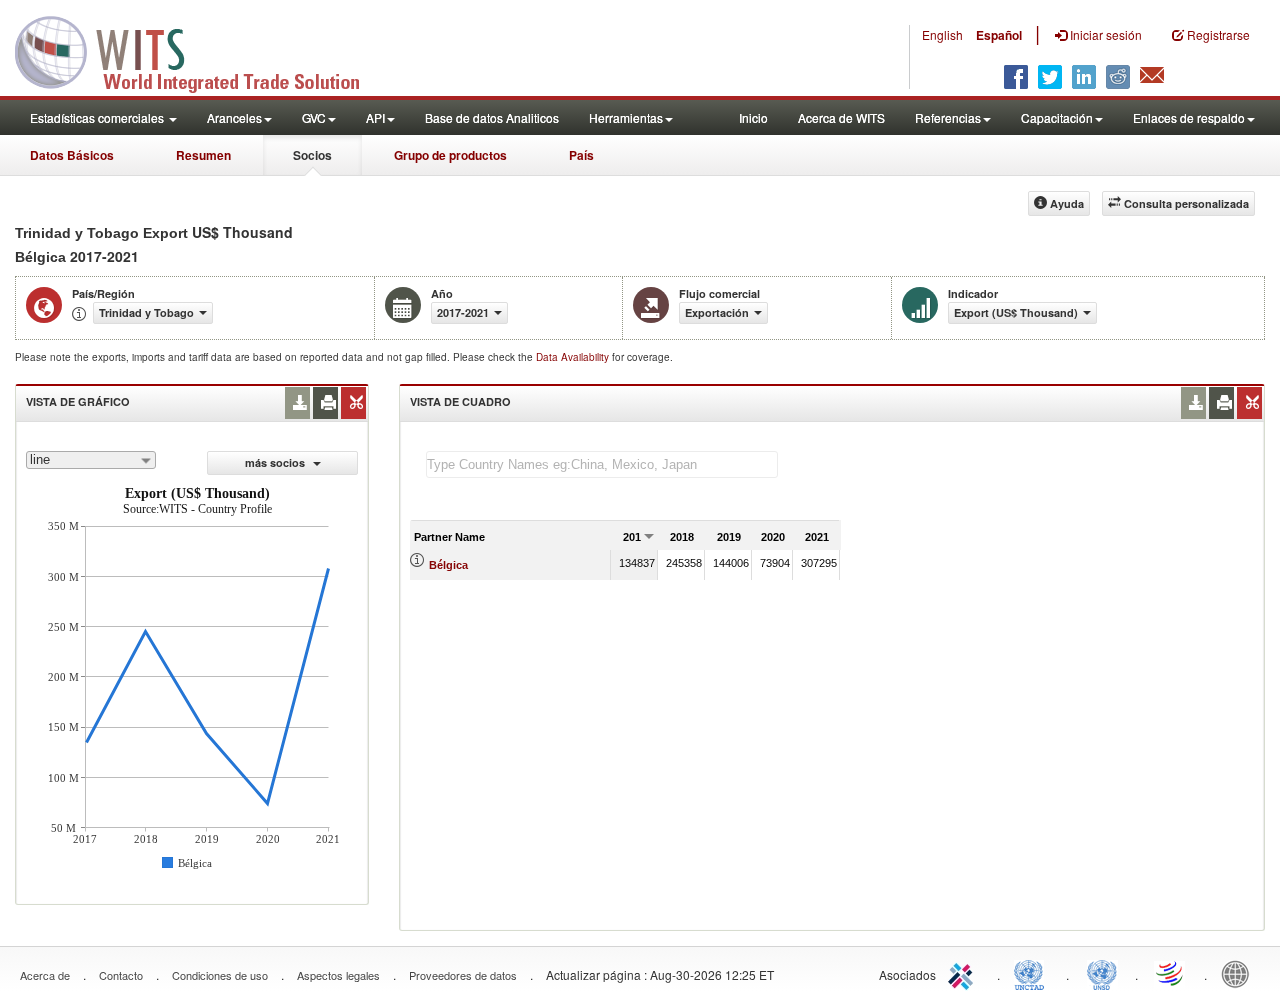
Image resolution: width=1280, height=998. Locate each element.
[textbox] (602, 464)
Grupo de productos (450, 155)
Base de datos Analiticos (492, 117)
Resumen (203, 155)
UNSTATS (1102, 973)
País (581, 155)
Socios (312, 155)
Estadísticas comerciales (98, 117)
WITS (200, 50)
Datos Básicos (72, 155)
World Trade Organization (1171, 973)
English (942, 34)
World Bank (1240, 973)
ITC (964, 973)
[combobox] (91, 460)
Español (999, 35)
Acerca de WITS (841, 117)
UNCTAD (1033, 973)
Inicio (753, 117)
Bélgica (448, 565)
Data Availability (574, 357)
